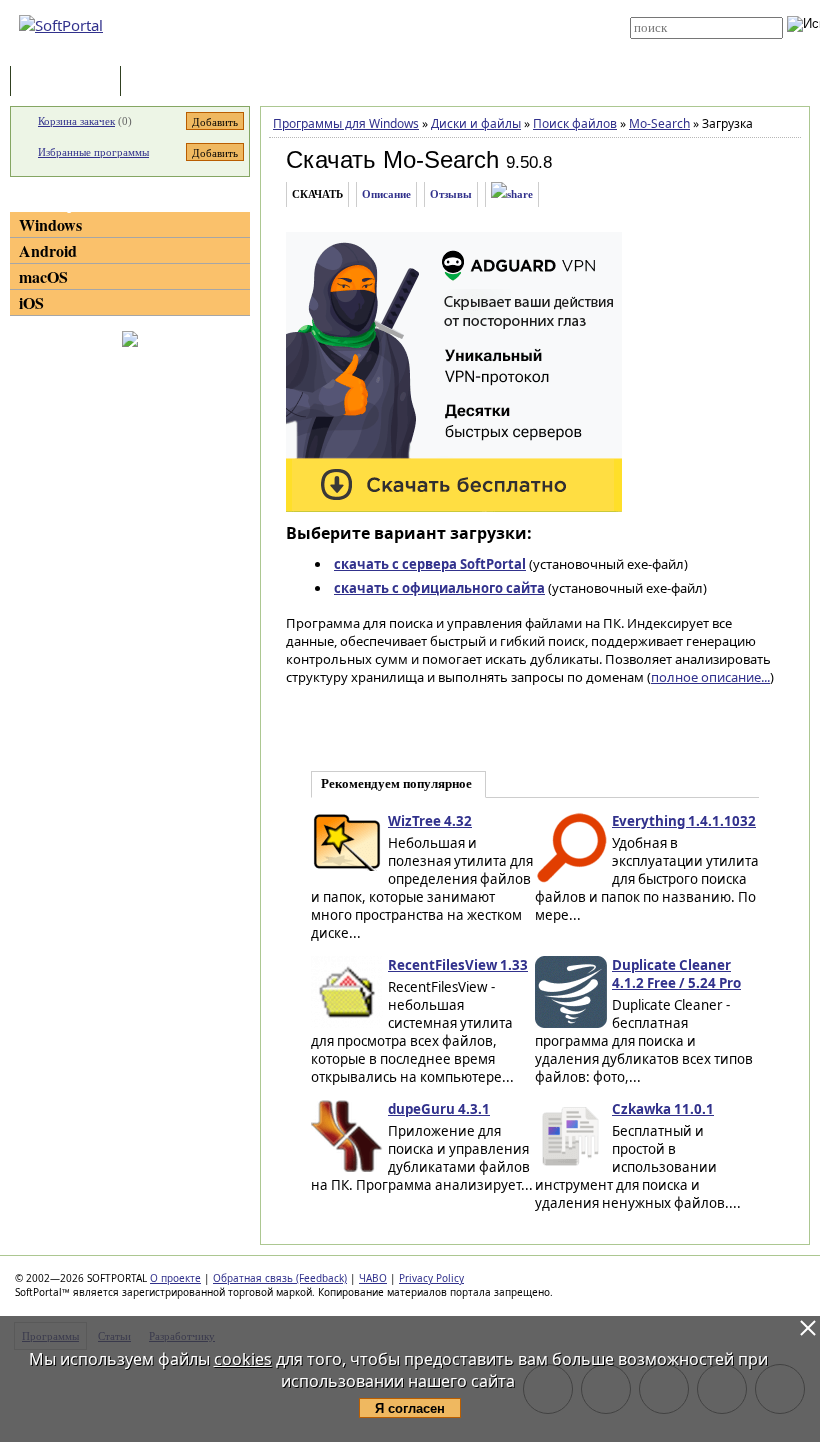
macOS (43, 276)
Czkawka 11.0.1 (663, 1109)
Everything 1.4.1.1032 (684, 821)
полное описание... (710, 677)
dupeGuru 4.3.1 (439, 1109)
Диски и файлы (476, 123)
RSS (379, 52)
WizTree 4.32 (430, 821)
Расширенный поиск (685, 45)
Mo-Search (659, 123)
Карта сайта (401, 37)
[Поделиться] (512, 194)
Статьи (169, 82)
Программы (70, 82)
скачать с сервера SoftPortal (430, 564)
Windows (50, 224)
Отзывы (451, 194)
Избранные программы (93, 152)
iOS (31, 302)
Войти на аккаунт (411, 7)
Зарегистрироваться (421, 22)
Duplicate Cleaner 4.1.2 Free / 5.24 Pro (676, 974)
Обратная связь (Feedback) (280, 1278)
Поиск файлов (575, 123)
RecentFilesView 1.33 (458, 965)
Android (48, 250)
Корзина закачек (76, 121)
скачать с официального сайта (439, 588)
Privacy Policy (431, 1278)
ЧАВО (373, 1278)
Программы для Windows (346, 123)
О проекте (175, 1278)
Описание (386, 194)
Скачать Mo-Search (392, 159)
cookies (243, 1359)
